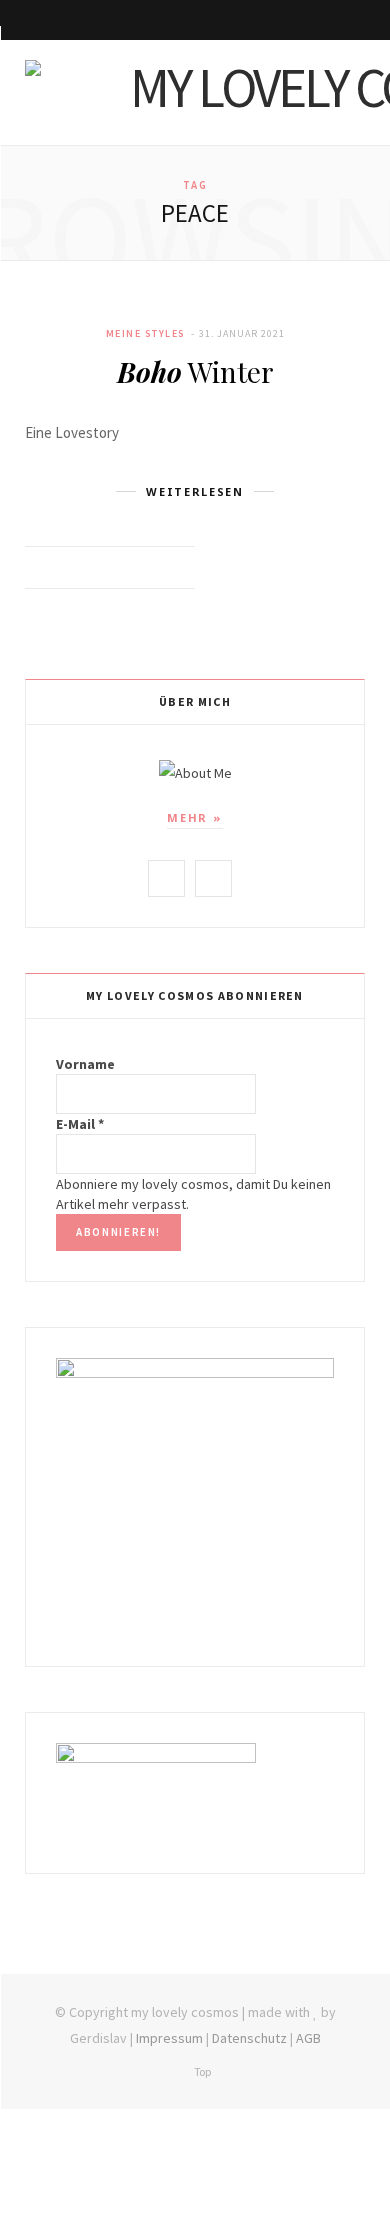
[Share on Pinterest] (174, 569)
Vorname (85, 1064)
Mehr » (195, 817)
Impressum (169, 2038)
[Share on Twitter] (124, 569)
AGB (308, 2038)
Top (201, 2071)
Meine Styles (146, 333)
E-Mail (80, 1124)
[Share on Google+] (149, 569)
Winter (195, 371)
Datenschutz (249, 2038)
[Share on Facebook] (99, 569)
